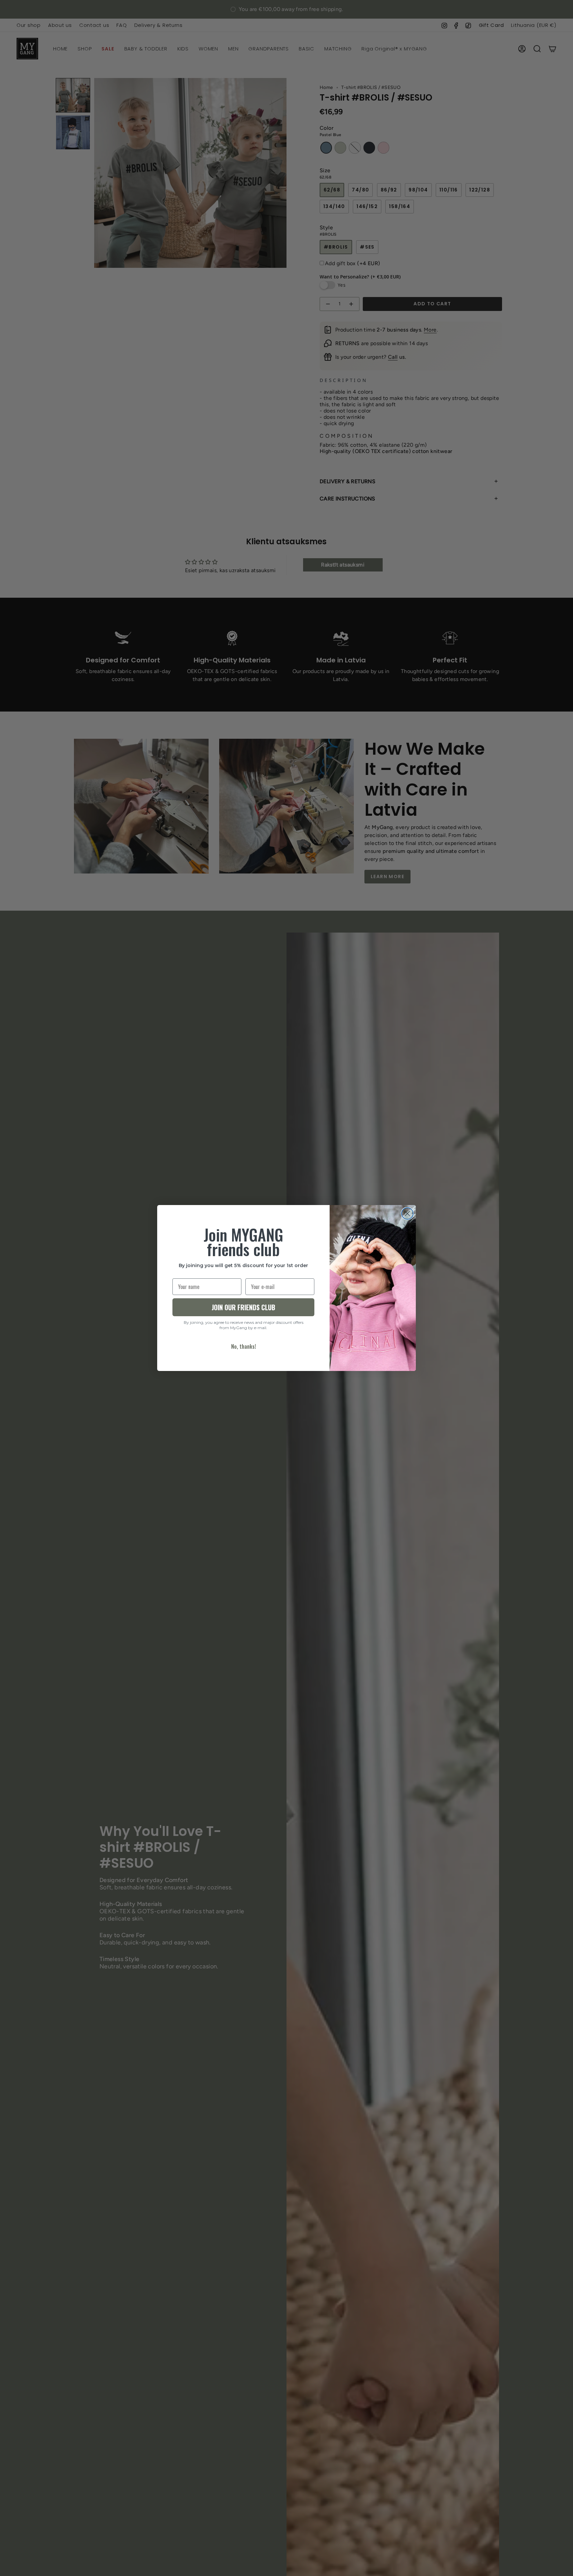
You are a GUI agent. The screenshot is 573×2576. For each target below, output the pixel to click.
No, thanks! (244, 1346)
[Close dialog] (407, 1213)
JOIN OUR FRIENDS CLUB (243, 1307)
